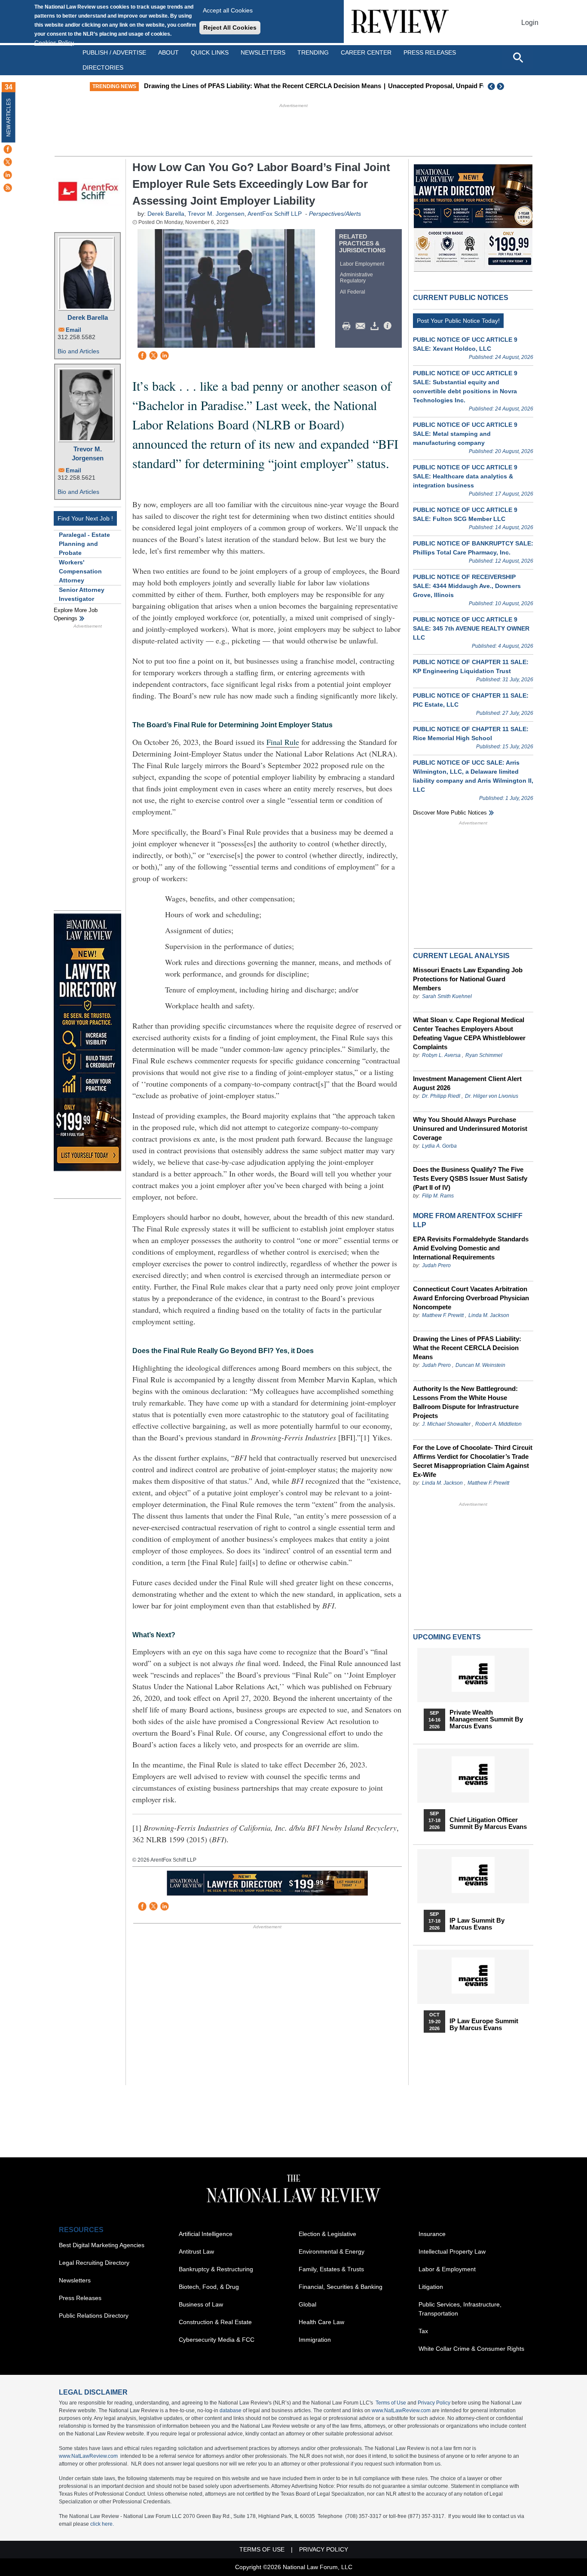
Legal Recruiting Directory (94, 2263)
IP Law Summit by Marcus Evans (477, 1924)
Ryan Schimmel (484, 1055)
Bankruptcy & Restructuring (216, 2269)
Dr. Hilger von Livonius (492, 1096)
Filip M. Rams (438, 1196)
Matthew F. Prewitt (443, 1315)
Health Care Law (321, 2322)
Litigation (431, 2287)
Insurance (432, 2234)
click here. (102, 2524)
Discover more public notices (450, 813)
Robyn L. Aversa (441, 1055)
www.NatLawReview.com (401, 2411)
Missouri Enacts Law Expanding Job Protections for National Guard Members (468, 979)
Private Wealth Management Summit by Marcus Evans (486, 1719)
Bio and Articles (78, 351)
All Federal (353, 292)
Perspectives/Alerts (335, 214)
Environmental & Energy (332, 2251)
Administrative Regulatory (356, 278)
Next (501, 86)
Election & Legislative (327, 2234)
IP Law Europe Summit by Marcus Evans (484, 2025)
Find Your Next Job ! (85, 518)
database (231, 2411)
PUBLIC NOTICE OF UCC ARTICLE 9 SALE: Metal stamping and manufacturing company (465, 434)
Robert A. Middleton (498, 1424)
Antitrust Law (196, 2251)
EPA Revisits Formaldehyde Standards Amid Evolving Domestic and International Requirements (471, 1248)
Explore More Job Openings (76, 614)
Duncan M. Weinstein (480, 1365)
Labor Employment (362, 264)
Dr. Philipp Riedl (441, 1096)
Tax (423, 2331)
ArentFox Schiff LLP (275, 214)
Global (307, 2304)
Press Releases (80, 2298)
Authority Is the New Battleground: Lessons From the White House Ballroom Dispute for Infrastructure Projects (466, 1402)
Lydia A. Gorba (439, 1146)
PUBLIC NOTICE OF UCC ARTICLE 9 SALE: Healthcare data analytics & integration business (465, 476)
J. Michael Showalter (447, 1424)
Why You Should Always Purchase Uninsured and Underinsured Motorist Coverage (470, 1129)
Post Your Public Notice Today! (458, 321)
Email (73, 330)
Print (349, 326)
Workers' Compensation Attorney (80, 571)
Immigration (315, 2340)
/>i (389, 326)
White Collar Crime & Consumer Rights (471, 2349)
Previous (492, 86)
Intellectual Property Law (452, 2251)
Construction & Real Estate (215, 2322)
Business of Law (201, 2304)
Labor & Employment (447, 2269)
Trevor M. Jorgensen (88, 453)
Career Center (366, 52)
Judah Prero (436, 1265)
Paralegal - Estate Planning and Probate (84, 544)
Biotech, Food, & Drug (209, 2287)
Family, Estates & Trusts (331, 2269)
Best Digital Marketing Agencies (102, 2245)
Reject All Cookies (230, 28)
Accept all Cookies (228, 10)
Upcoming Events (447, 1637)
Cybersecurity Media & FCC (217, 2340)
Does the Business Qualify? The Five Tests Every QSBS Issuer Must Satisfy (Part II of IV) (470, 1178)
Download (376, 326)
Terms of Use (391, 2403)
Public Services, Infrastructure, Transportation (460, 2309)
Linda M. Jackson (489, 1315)
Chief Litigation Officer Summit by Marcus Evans (488, 1823)
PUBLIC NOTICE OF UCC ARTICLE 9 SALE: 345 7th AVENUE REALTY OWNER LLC (471, 628)
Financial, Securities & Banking (341, 2287)
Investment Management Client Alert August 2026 (467, 1083)
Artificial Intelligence (206, 2234)
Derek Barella (88, 317)
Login (530, 23)
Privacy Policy (434, 2403)
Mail (362, 326)
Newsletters (263, 52)
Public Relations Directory (94, 2316)
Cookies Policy (54, 43)
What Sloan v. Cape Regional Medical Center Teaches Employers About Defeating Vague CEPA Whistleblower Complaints (469, 1033)
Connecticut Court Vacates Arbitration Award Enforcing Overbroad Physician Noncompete (471, 1298)
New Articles (9, 118)
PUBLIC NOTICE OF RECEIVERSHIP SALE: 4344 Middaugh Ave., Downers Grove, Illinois (467, 586)
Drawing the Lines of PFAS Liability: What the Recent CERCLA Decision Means (263, 86)
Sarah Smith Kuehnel (447, 996)
